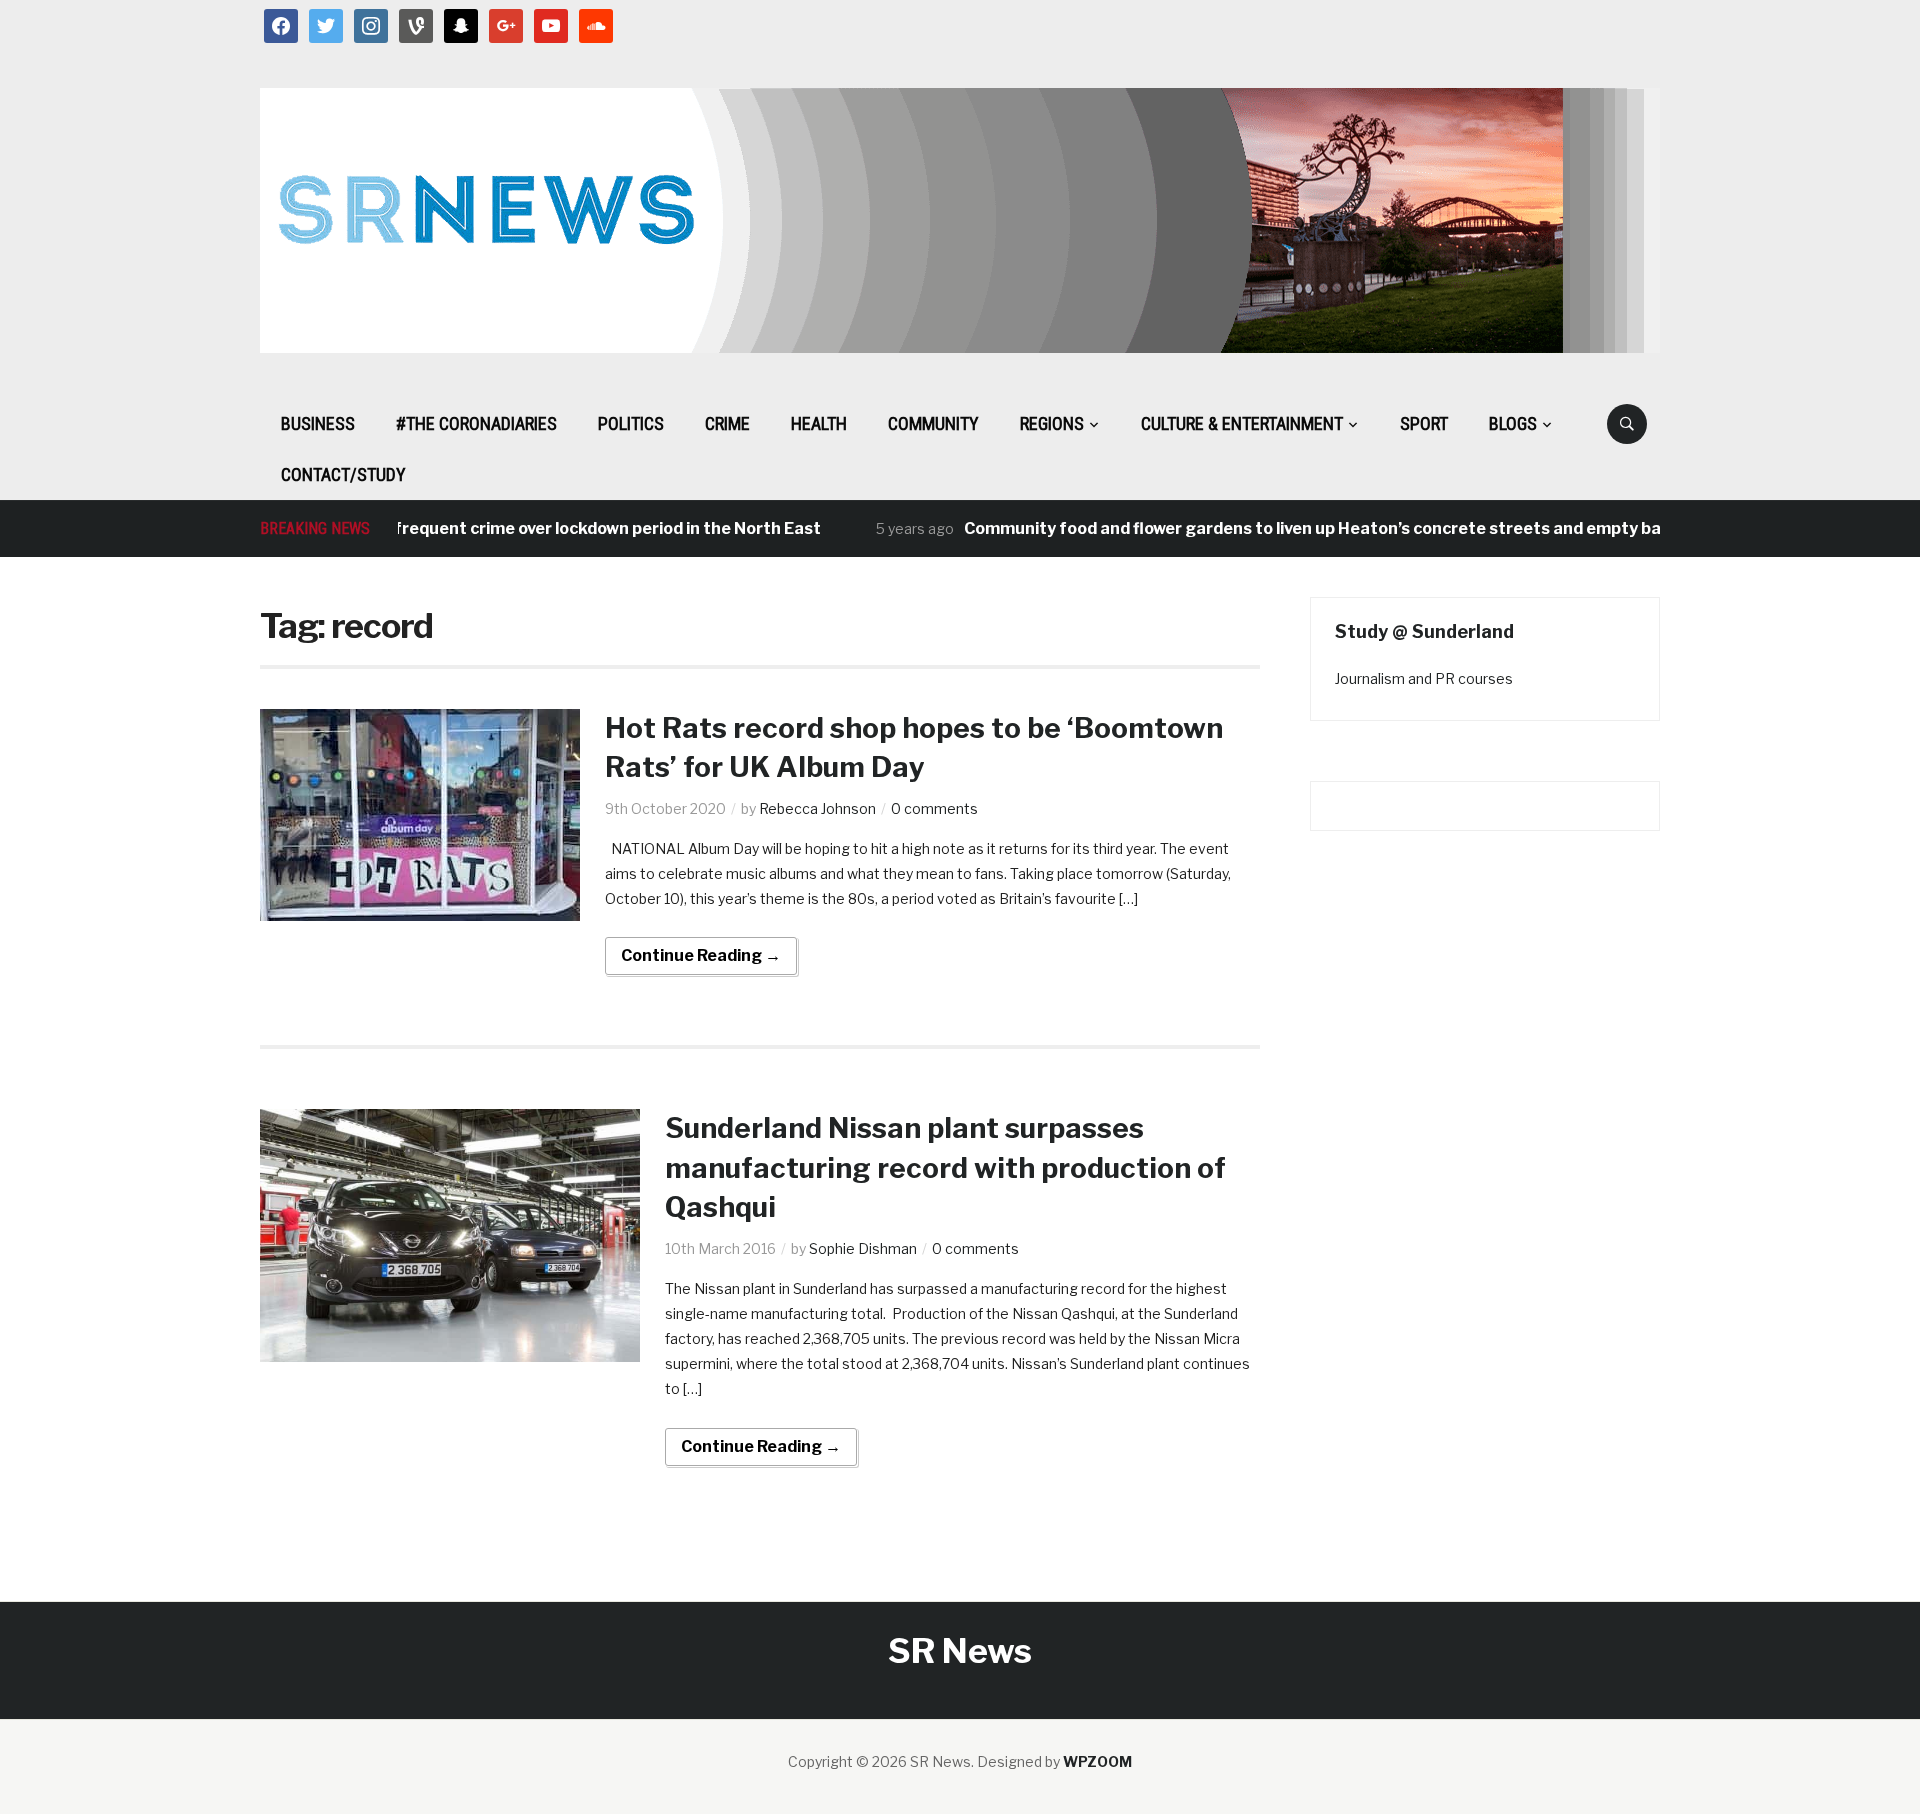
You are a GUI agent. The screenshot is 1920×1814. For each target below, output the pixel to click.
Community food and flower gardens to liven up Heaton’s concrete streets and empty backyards (1302, 528)
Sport (1424, 423)
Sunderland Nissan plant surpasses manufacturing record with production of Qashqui (945, 1167)
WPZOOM (1097, 1761)
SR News (960, 1650)
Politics (631, 423)
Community (933, 423)
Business (318, 423)
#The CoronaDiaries (476, 423)
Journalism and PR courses (1424, 678)
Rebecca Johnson (817, 808)
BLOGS (1513, 423)
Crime (727, 423)
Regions (1052, 423)
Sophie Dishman (863, 1248)
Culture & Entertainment (1242, 423)
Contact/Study (343, 474)
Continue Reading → (701, 955)
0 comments (934, 808)
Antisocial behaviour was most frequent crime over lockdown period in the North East (442, 528)
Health (819, 423)
